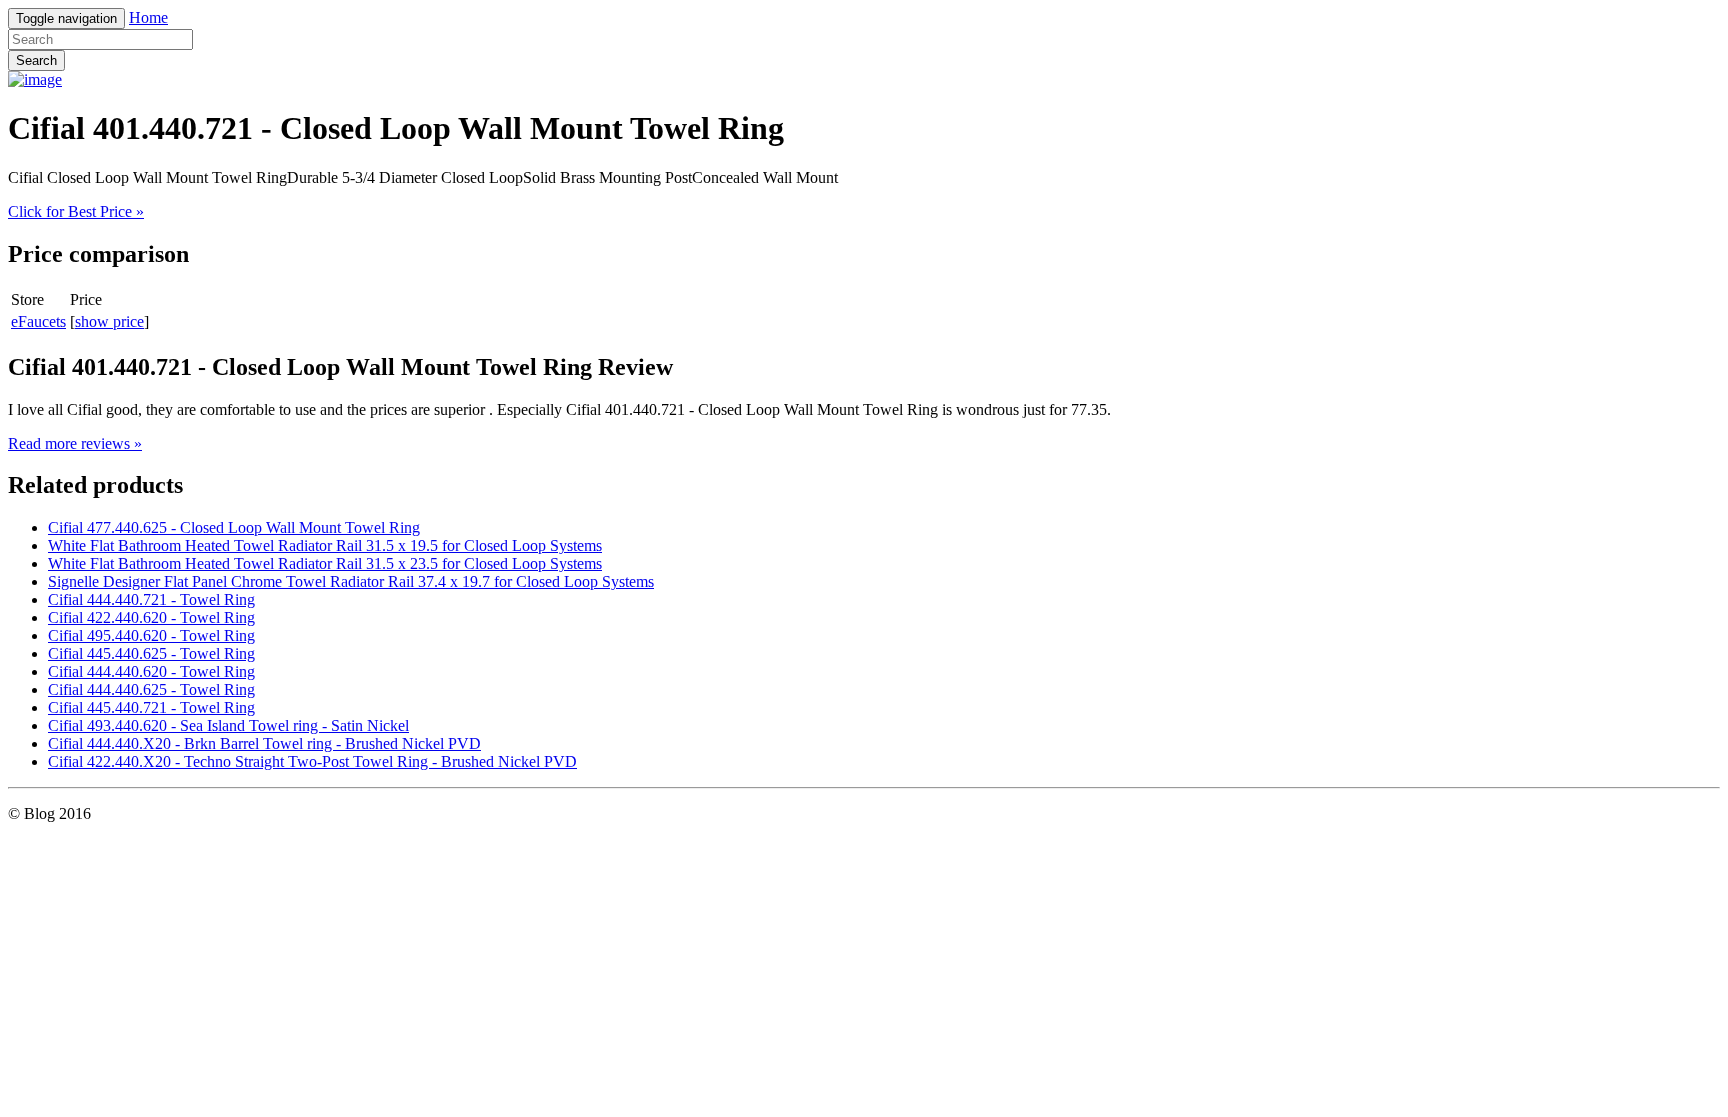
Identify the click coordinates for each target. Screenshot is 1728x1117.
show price (109, 321)
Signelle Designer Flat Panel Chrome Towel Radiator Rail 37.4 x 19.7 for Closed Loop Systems (351, 581)
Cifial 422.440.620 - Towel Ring (151, 617)
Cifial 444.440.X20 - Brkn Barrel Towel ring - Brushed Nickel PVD (264, 743)
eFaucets (38, 321)
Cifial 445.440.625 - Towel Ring (151, 653)
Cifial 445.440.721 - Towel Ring (151, 707)
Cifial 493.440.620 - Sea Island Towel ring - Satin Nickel (228, 725)
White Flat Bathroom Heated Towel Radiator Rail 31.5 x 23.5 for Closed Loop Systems (325, 563)
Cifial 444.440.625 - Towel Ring (151, 689)
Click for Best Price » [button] (76, 211)
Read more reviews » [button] (75, 443)
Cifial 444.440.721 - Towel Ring (151, 599)
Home (148, 17)
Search (36, 60)
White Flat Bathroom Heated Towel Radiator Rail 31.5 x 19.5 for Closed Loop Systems (325, 545)
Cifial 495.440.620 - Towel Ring (151, 635)
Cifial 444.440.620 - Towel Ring (151, 671)
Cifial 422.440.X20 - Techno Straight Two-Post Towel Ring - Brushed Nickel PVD (312, 761)
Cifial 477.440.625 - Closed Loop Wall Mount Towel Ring (234, 527)
